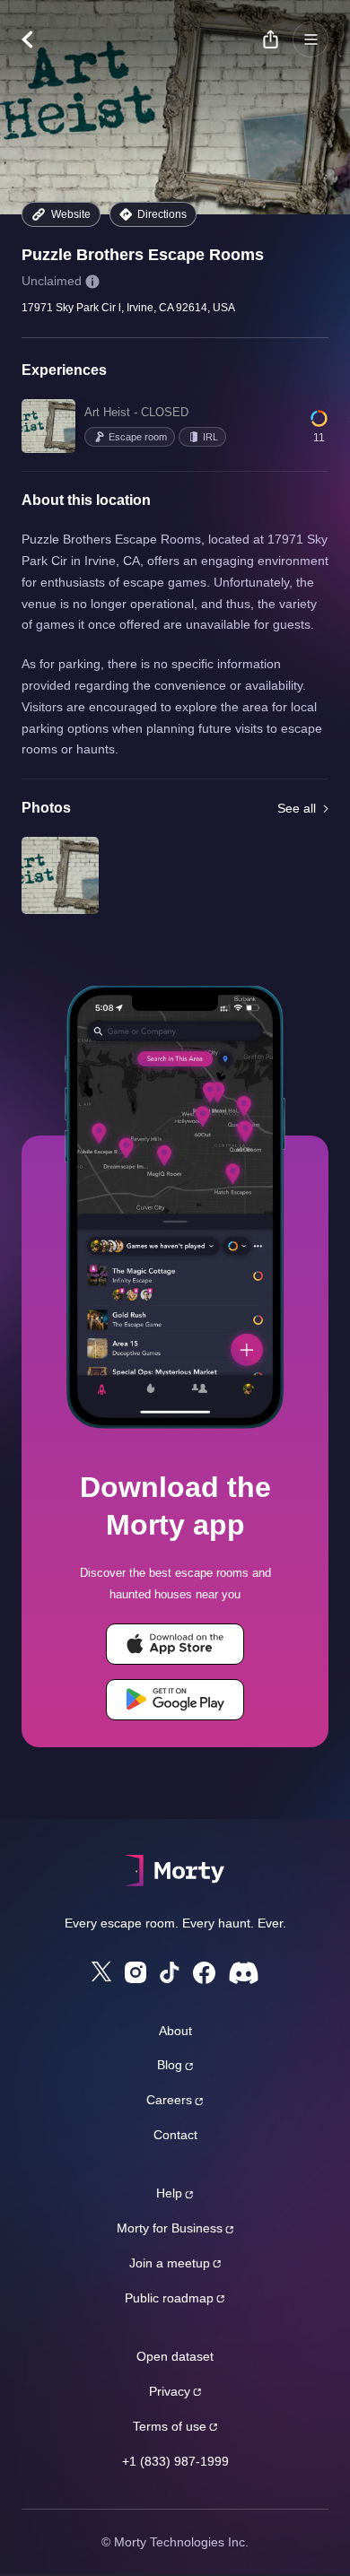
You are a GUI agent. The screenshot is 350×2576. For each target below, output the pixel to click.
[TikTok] (170, 1973)
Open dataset (175, 2356)
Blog (170, 2065)
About (175, 2031)
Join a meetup (170, 2263)
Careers (169, 2100)
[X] (101, 1971)
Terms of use (170, 2426)
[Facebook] (204, 1973)
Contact (175, 2135)
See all (297, 808)
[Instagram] (136, 1972)
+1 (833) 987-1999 (175, 2461)
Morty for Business (170, 2228)
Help (169, 2193)
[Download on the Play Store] (175, 1700)
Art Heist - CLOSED (136, 412)
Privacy (170, 2391)
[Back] (36, 39)
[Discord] (244, 1973)
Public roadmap (169, 2298)
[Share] (270, 39)
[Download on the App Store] (175, 1644)
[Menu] (311, 39)
